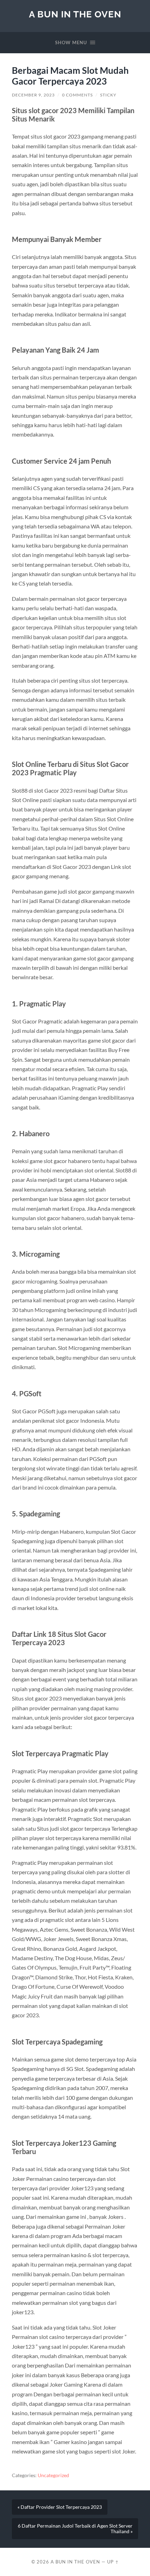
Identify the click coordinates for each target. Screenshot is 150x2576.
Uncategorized (53, 2475)
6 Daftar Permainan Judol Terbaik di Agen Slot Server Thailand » (75, 2529)
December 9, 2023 (33, 95)
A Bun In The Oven (75, 14)
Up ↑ (113, 2562)
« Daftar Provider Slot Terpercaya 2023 (60, 2507)
